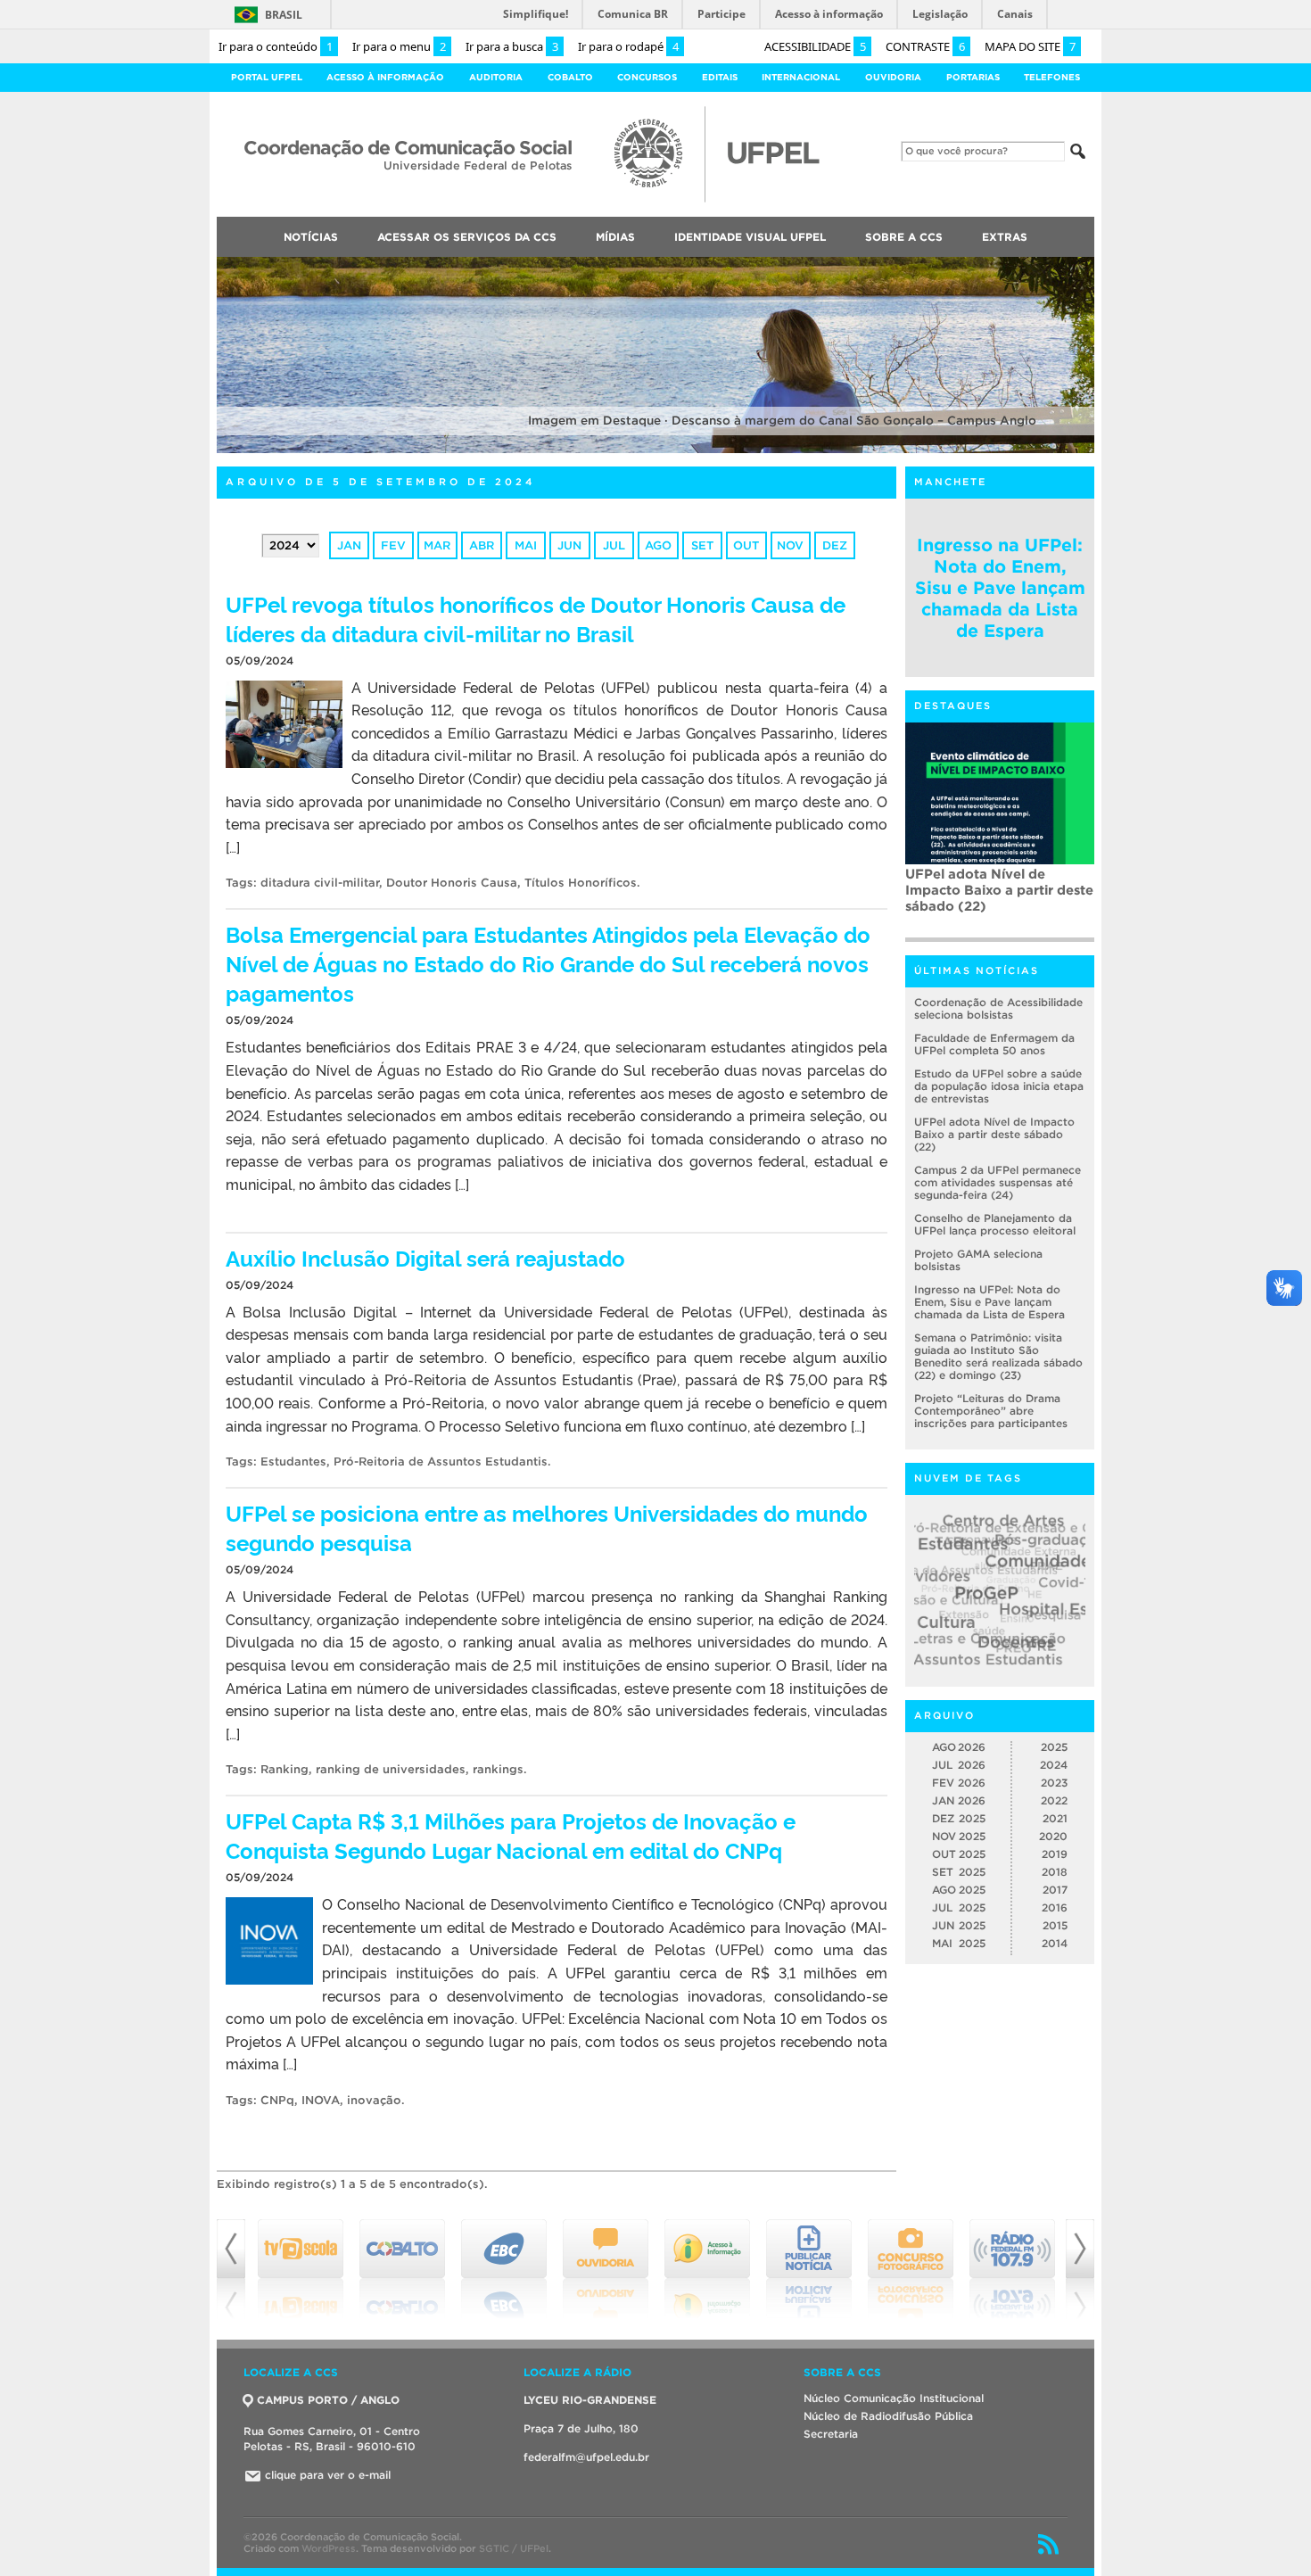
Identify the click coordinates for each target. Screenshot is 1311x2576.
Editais (720, 77)
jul (614, 545)
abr (482, 545)
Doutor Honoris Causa (452, 883)
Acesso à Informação (385, 77)
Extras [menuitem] (1005, 237)
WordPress (329, 2548)
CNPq (277, 2100)
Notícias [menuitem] (311, 237)
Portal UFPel (267, 77)
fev (393, 545)
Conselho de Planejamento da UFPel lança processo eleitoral (995, 1224)
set (702, 545)
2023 (1054, 1783)
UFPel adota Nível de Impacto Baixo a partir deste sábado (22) (994, 1134)
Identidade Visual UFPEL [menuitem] (750, 237)
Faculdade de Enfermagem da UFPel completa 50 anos (994, 1044)
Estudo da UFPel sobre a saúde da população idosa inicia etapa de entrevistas (999, 1086)
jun (569, 545)
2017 (1055, 1890)
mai (526, 545)
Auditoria (496, 77)
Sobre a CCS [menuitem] (904, 237)
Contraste (925, 46)
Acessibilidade (815, 46)
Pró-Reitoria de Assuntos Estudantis (441, 1461)
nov (790, 545)
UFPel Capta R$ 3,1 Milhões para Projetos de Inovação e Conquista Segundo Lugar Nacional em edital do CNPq (511, 1835)
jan (349, 545)
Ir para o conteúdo (276, 46)
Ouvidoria (893, 77)
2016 (1055, 1907)
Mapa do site (1030, 46)
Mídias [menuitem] (615, 237)
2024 (1054, 1765)
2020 (1053, 1836)
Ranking (284, 1769)
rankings (498, 1769)
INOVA (321, 2100)
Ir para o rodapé (628, 46)
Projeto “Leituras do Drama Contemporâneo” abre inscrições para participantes (991, 1411)
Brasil (284, 15)
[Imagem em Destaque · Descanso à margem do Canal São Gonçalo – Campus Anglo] (655, 450)
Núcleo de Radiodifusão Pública (888, 2416)
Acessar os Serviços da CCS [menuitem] (467, 237)
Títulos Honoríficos (581, 883)
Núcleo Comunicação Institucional (894, 2398)
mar (437, 545)
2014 (1055, 1943)
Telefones (1052, 77)
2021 (1055, 1818)
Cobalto (570, 77)
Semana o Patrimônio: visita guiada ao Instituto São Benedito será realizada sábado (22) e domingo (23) (998, 1356)
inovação (374, 2100)
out (746, 545)
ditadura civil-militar (320, 883)
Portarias (973, 77)
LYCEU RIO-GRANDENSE (590, 2400)
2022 (1054, 1800)
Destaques (953, 706)
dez (835, 545)
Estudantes (293, 1461)
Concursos (647, 77)
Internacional (801, 77)
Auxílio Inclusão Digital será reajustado (425, 1257)
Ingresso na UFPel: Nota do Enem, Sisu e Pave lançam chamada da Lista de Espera (1000, 588)
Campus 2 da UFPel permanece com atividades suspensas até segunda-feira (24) (998, 898)
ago (658, 545)
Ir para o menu (399, 46)
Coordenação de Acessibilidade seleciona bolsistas (998, 1008)
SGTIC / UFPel (514, 2548)
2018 (1055, 1872)
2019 (1055, 1854)
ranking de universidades (391, 1769)
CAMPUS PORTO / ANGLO (328, 2400)
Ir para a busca (512, 46)
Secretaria (831, 2434)
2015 (1055, 1925)
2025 (1054, 1747)
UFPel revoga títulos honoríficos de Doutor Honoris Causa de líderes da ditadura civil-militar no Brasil (536, 618)
